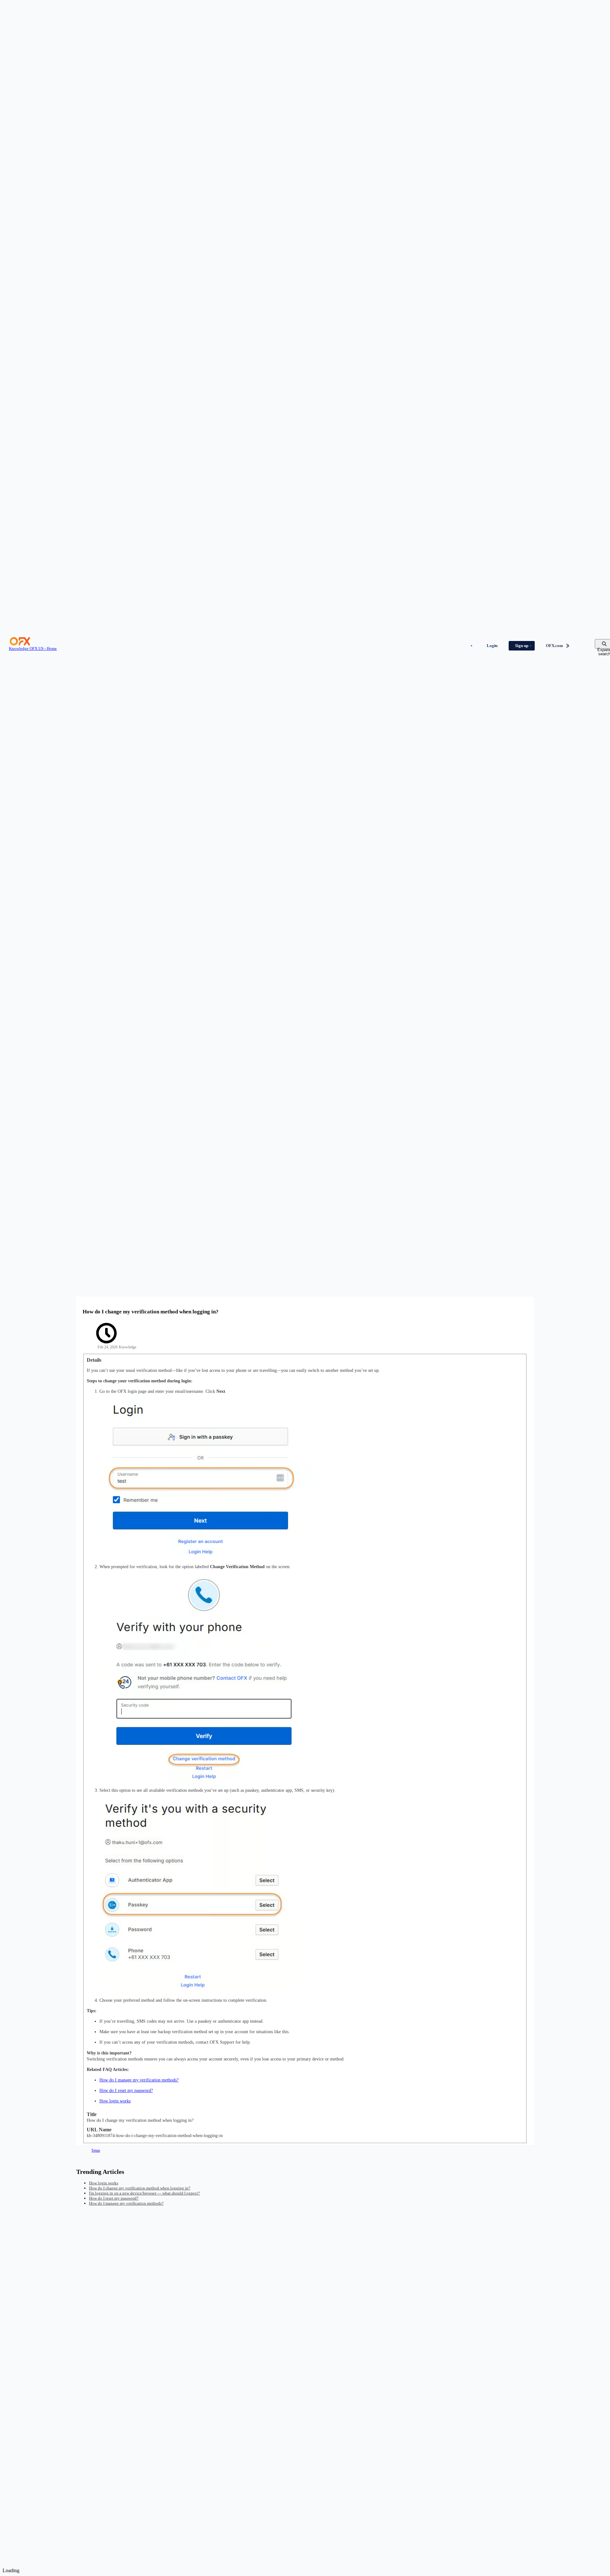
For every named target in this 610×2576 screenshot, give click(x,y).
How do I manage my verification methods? (139, 2080)
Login (492, 646)
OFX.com (554, 646)
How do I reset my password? (126, 2090)
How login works (115, 2101)
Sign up (522, 646)
